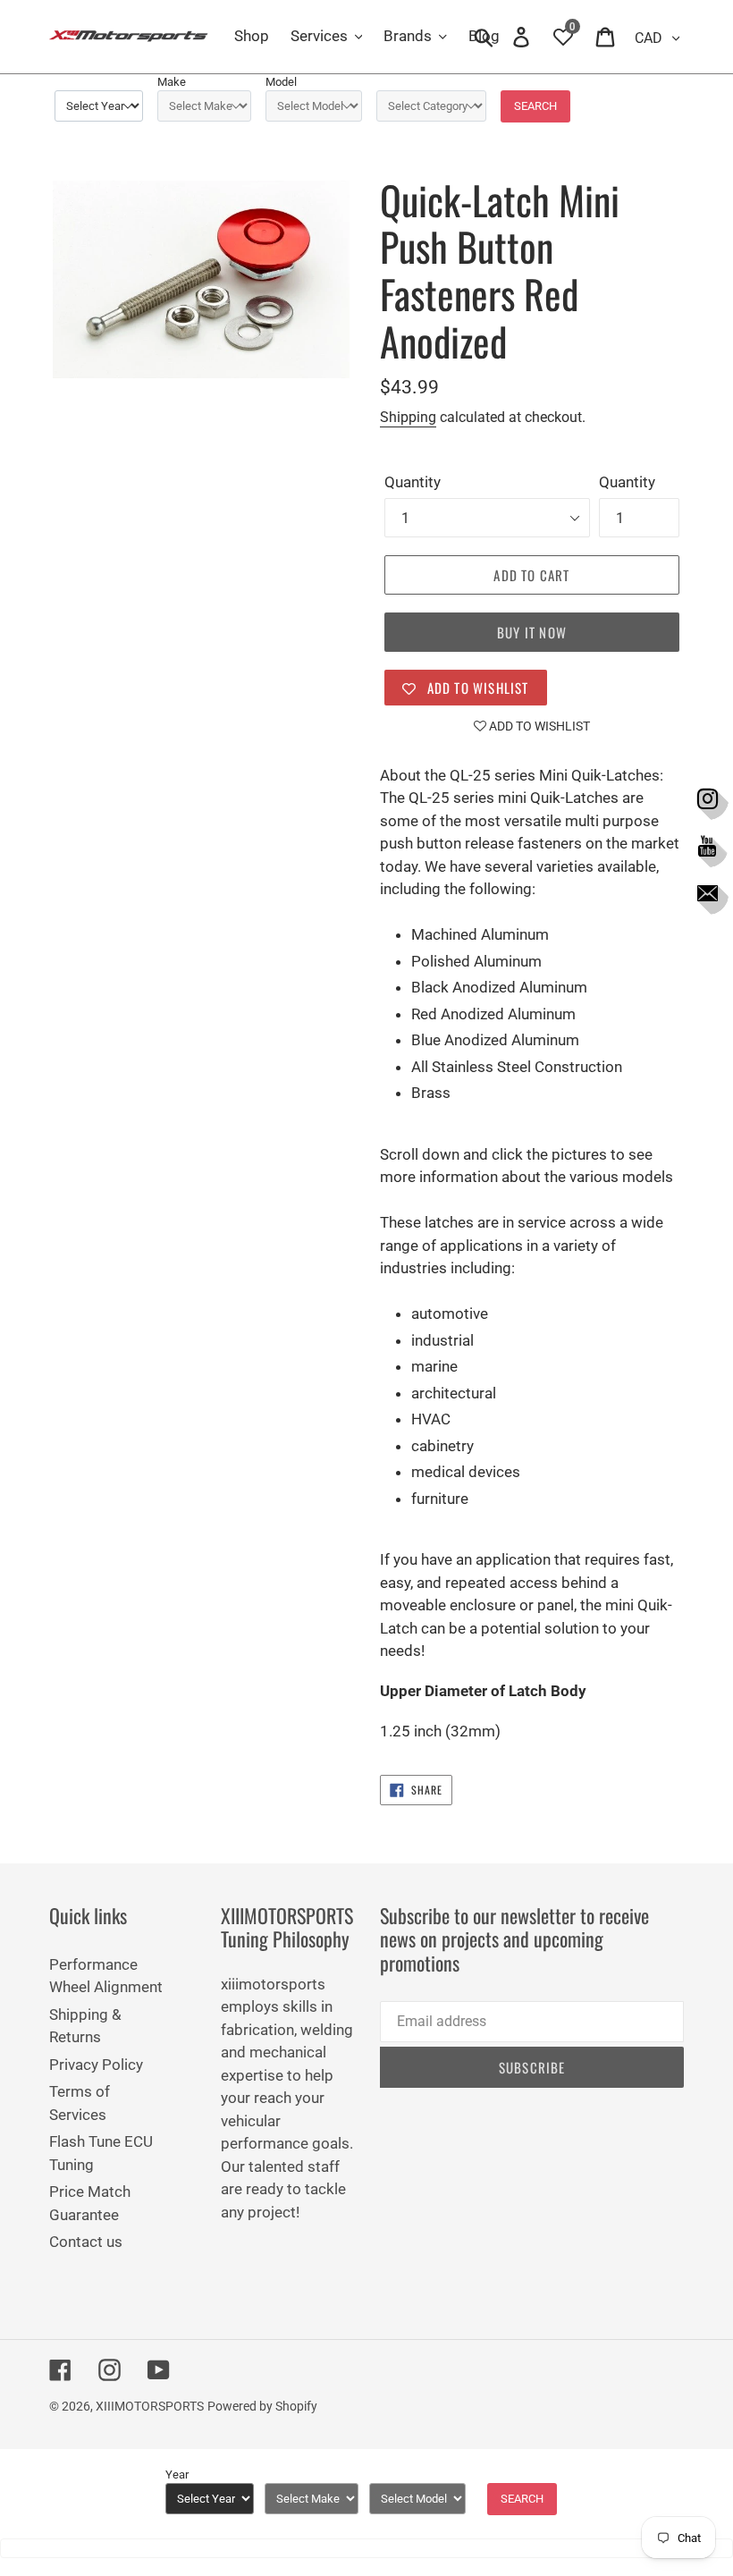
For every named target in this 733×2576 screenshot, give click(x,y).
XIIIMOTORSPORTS (150, 2406)
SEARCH (535, 106)
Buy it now (532, 632)
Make (172, 82)
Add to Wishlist (538, 726)
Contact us (86, 2242)
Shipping (408, 417)
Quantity (413, 482)
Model (281, 82)
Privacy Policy (96, 2065)
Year (177, 2475)
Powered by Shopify (262, 2406)
